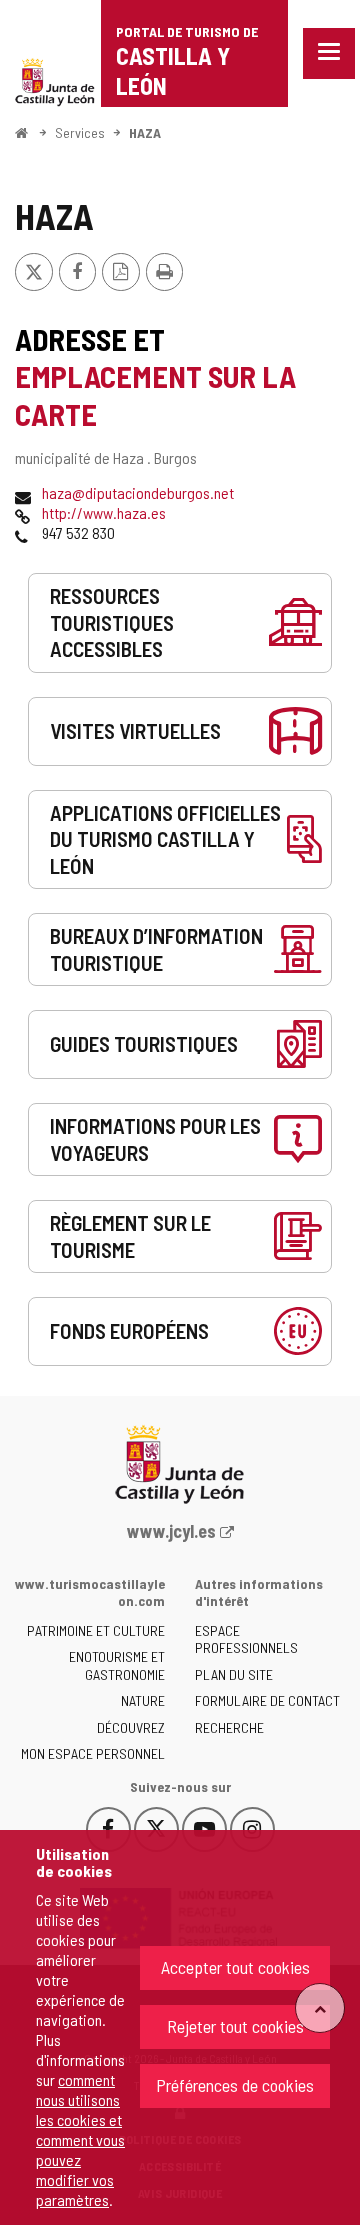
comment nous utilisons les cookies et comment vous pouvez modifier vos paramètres (80, 2139)
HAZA (145, 132)
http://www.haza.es (104, 512)
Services (80, 132)
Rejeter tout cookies (235, 2026)
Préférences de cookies (235, 2085)
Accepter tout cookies (235, 1967)
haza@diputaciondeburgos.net (138, 492)
